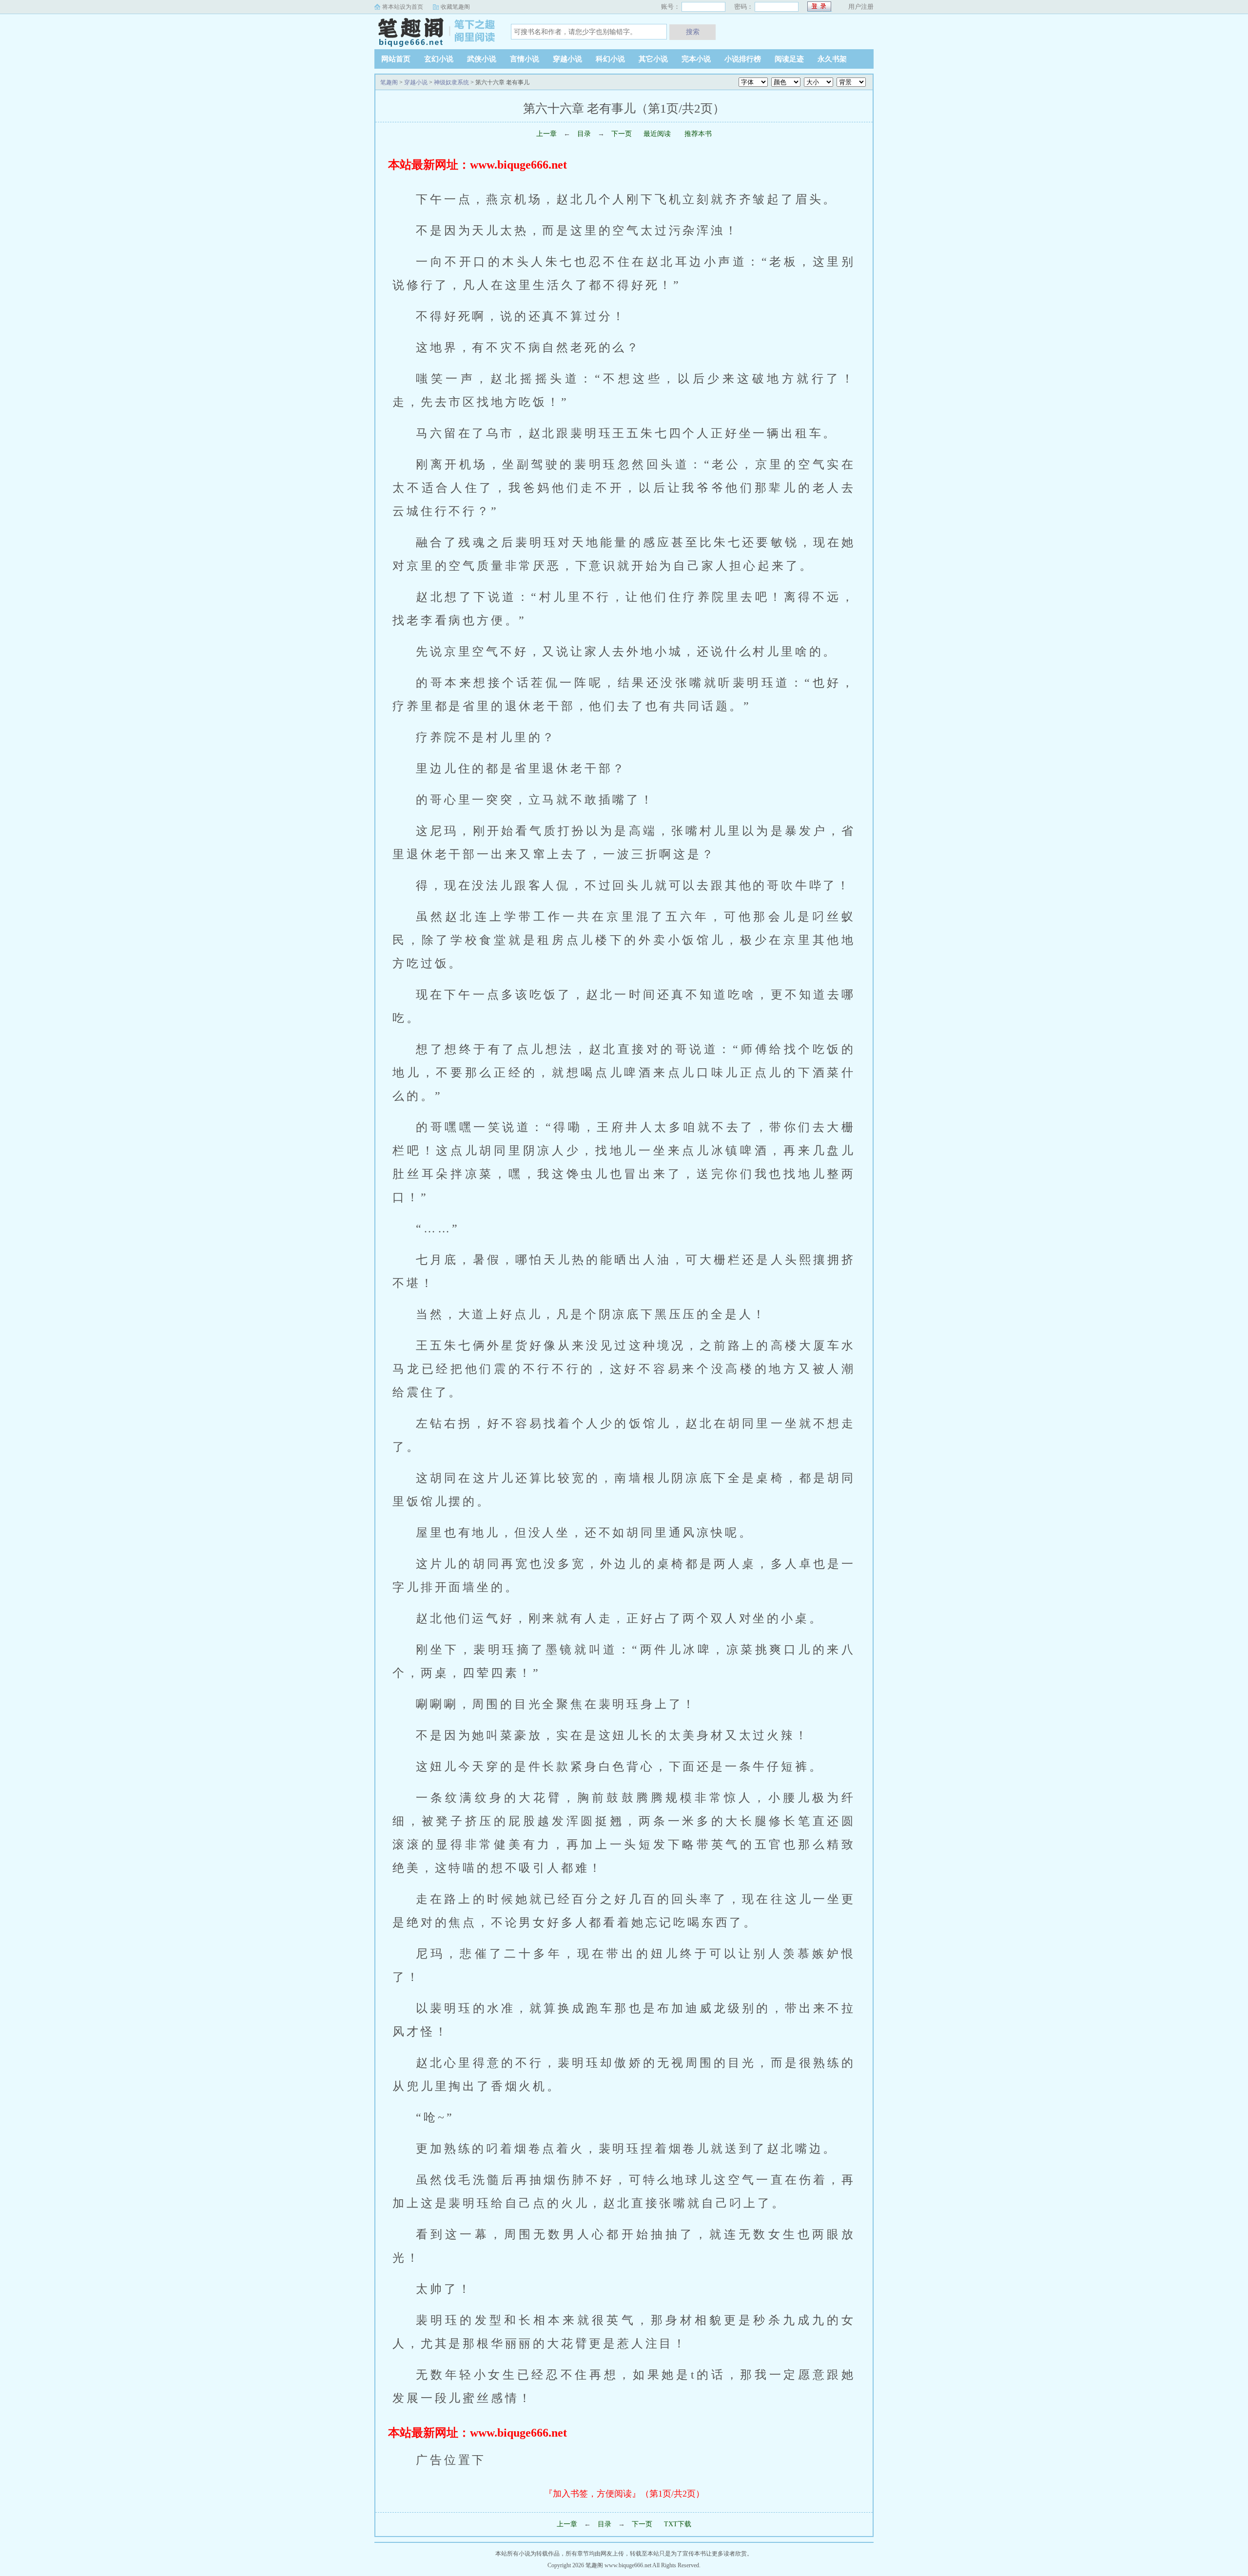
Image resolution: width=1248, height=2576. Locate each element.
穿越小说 (567, 59)
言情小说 (525, 59)
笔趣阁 (435, 31)
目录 (584, 134)
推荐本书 (697, 134)
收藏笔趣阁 (455, 7)
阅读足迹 (789, 59)
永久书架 (832, 59)
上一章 (546, 134)
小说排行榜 (743, 59)
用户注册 (861, 7)
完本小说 (696, 59)
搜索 (693, 32)
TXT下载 (678, 2524)
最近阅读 (657, 134)
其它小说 (653, 59)
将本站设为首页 (403, 7)
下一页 (622, 134)
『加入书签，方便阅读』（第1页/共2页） (624, 2494)
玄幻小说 (439, 59)
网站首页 (396, 59)
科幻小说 (610, 59)
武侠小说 (482, 59)
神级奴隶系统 (451, 82)
